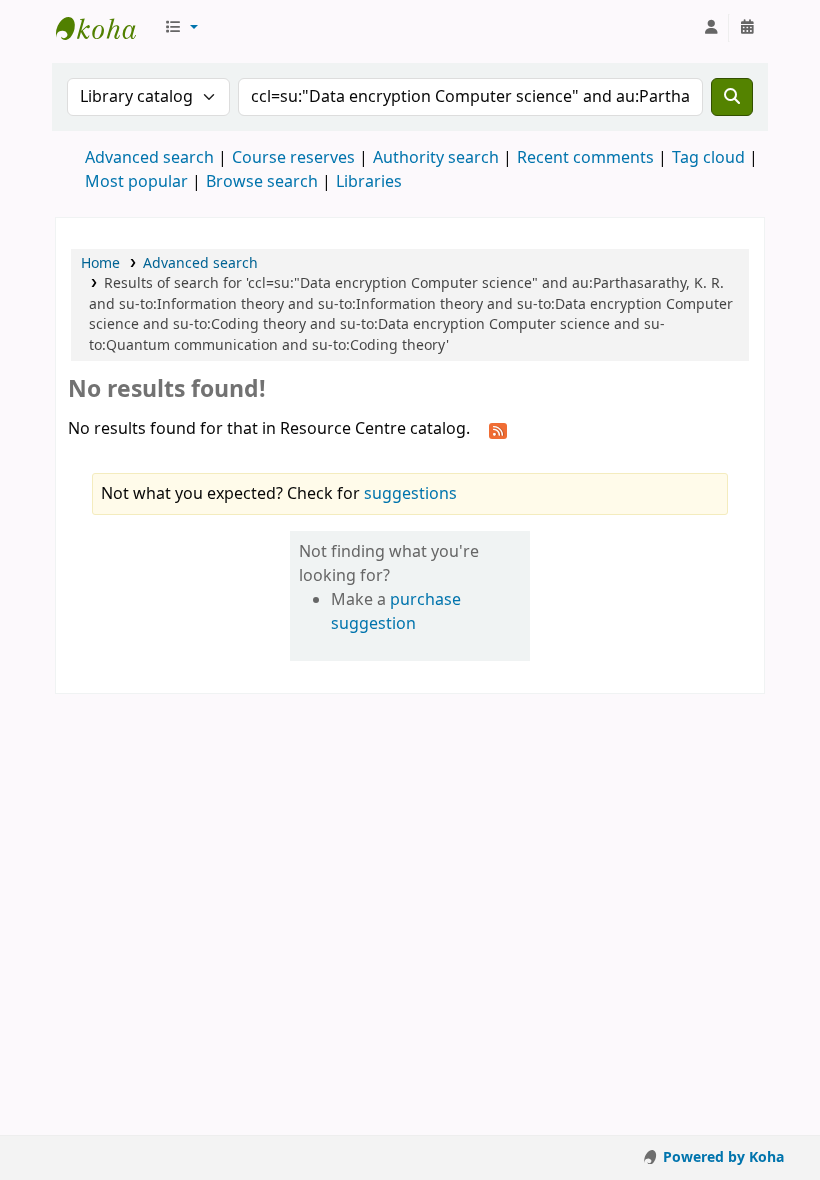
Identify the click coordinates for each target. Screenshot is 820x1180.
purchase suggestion (396, 612)
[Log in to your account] (711, 28)
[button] (181, 28)
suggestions (410, 494)
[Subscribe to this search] (498, 430)
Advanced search (149, 158)
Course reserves (293, 158)
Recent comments (585, 158)
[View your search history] (747, 28)
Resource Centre (106, 28)
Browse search (262, 182)
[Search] (732, 97)
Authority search (436, 158)
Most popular (136, 182)
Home (100, 263)
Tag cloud (708, 158)
